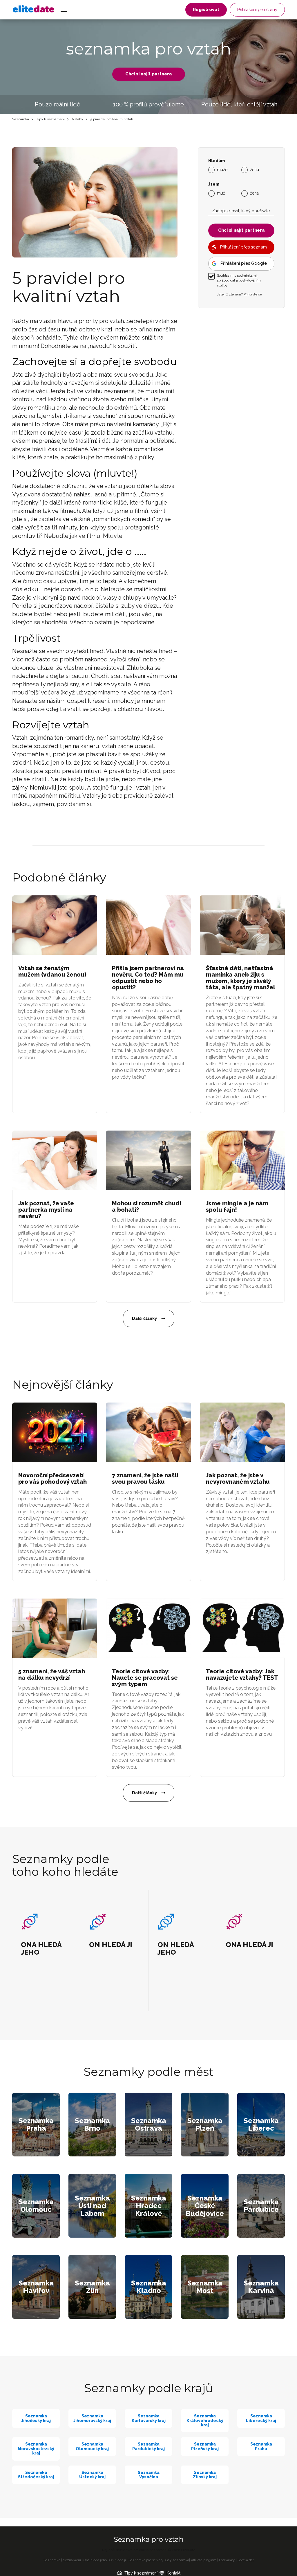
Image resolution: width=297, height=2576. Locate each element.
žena (254, 193)
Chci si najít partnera (149, 74)
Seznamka (21, 119)
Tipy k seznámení (50, 119)
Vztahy (78, 119)
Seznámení (72, 2560)
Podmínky (227, 2560)
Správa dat (246, 2560)
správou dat (226, 280)
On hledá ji (118, 2560)
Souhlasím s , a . (239, 280)
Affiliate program (204, 2560)
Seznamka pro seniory (146, 2560)
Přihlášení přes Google (244, 263)
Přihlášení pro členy (257, 10)
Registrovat (206, 10)
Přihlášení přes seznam (243, 247)
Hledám (217, 161)
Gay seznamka (177, 2560)
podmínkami (247, 275)
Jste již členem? (239, 294)
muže (222, 170)
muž (221, 193)
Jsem (214, 184)
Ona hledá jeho (95, 2560)
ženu (255, 170)
